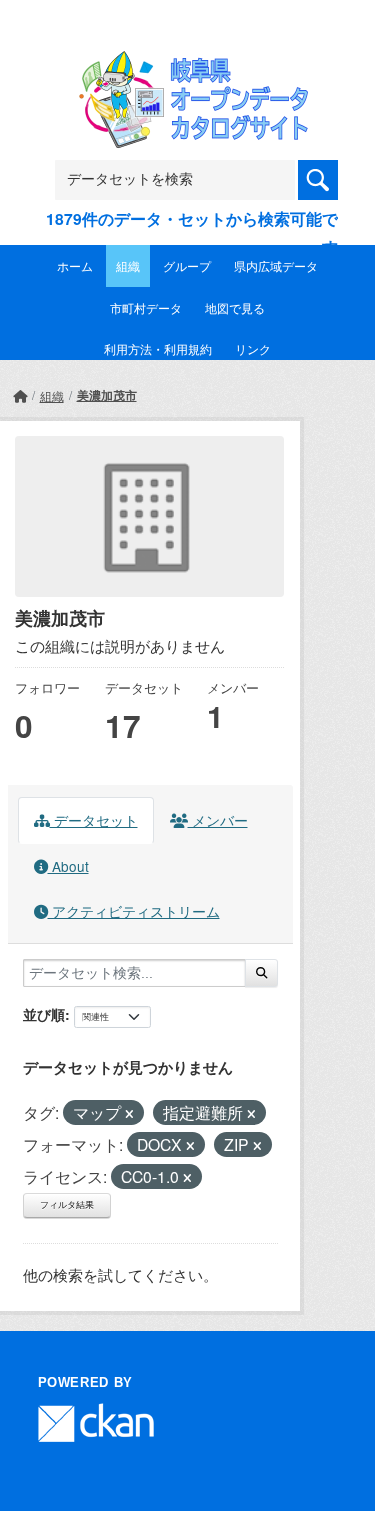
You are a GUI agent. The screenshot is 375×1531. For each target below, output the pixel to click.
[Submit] (261, 973)
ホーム (75, 265)
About (68, 866)
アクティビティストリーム (134, 911)
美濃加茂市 (107, 395)
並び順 (44, 1014)
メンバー (218, 820)
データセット (94, 820)
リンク (253, 348)
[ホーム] (20, 395)
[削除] (129, 1114)
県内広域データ (276, 265)
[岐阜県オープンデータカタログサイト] (188, 63)
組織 (128, 265)
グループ (187, 265)
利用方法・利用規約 (158, 348)
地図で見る (235, 307)
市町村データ (146, 307)
